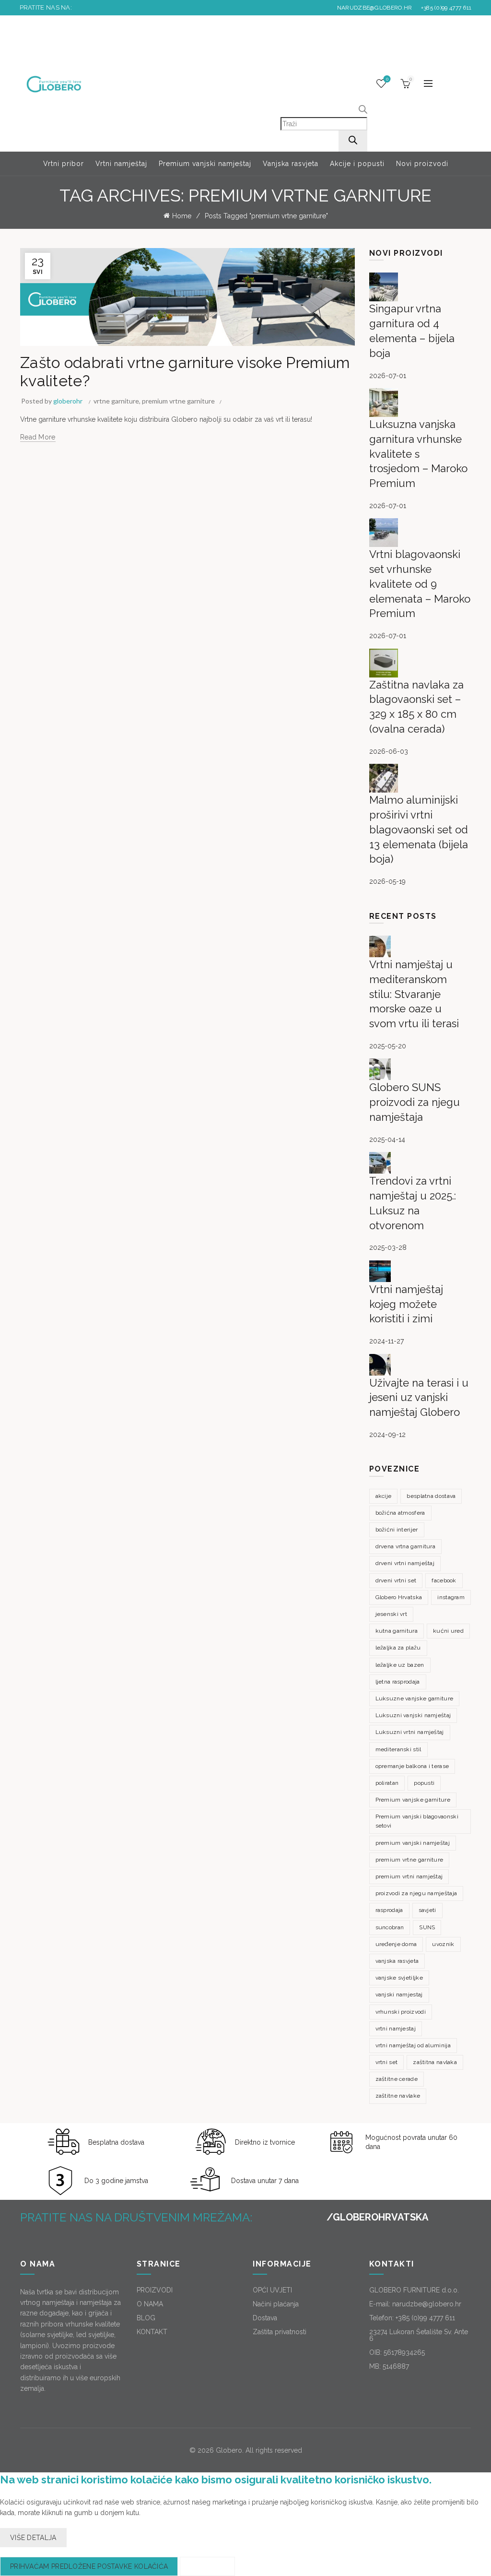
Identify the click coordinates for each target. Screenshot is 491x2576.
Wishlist (387, 79)
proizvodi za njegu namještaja (416, 1893)
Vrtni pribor (64, 164)
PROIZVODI (155, 2290)
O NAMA (150, 2304)
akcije (384, 1496)
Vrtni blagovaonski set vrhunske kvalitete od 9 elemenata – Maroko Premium (420, 584)
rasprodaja (389, 1910)
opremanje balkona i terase (412, 1766)
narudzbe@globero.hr (375, 8)
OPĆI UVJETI (272, 2290)
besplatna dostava (431, 1496)
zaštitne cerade (397, 2079)
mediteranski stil (398, 1749)
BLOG (146, 2318)
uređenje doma (396, 1944)
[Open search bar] (363, 111)
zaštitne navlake (398, 2096)
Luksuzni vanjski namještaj (413, 1715)
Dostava (265, 2318)
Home (182, 216)
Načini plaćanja (276, 2304)
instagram (451, 1597)
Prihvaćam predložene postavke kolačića (89, 2566)
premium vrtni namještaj (409, 1876)
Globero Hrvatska (399, 1597)
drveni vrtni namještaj (405, 1563)
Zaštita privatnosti (280, 2332)
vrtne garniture (116, 401)
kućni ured (448, 1631)
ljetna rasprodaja (398, 1682)
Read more (38, 437)
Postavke (207, 2566)
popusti (424, 1783)
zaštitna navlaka (435, 2062)
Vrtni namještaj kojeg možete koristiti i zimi (406, 1304)
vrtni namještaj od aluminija (413, 2045)
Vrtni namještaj (121, 164)
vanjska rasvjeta (397, 1961)
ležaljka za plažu (398, 1648)
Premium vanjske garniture (413, 1800)
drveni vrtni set (396, 1580)
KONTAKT (152, 2332)
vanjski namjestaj (399, 1994)
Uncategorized (44, 340)
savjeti (427, 1910)
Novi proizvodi (422, 164)
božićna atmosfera (400, 1513)
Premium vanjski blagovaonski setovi (417, 1821)
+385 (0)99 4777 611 (445, 8)
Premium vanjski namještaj (205, 164)
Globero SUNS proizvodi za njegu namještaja (415, 1102)
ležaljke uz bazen (400, 1665)
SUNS (427, 1927)
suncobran (390, 1927)
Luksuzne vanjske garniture (415, 1698)
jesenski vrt (392, 1614)
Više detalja (33, 2538)
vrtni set (387, 2062)
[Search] (353, 141)
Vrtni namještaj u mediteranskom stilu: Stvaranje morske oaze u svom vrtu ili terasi (414, 994)
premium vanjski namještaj (413, 1843)
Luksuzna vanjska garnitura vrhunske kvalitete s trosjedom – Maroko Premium (418, 454)
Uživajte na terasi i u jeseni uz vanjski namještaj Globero (419, 1398)
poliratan (387, 1783)
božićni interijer (397, 1530)
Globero (229, 2450)
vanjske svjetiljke (399, 1978)
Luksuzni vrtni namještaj (410, 1732)
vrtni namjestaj (396, 2029)
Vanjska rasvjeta (291, 164)
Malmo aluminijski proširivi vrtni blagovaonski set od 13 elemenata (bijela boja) (419, 829)
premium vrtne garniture (178, 401)
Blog (72, 340)
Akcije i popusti (357, 164)
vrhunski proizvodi (401, 2012)
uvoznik (443, 1944)
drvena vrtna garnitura (406, 1546)
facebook (444, 1580)
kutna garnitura (397, 1631)
